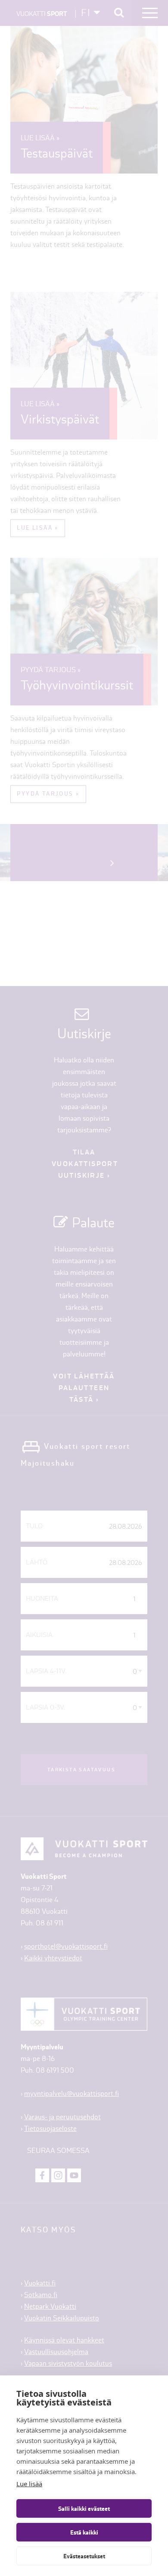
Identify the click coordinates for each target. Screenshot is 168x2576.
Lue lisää (29, 2484)
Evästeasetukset (84, 2556)
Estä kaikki (84, 2532)
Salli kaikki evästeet (84, 2509)
